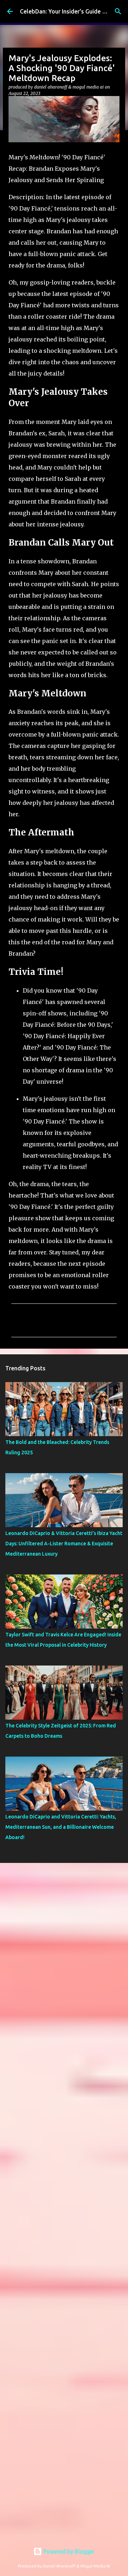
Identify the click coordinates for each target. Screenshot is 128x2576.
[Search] (118, 11)
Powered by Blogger (68, 2551)
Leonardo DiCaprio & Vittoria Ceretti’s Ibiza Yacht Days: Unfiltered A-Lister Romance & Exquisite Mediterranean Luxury (64, 1544)
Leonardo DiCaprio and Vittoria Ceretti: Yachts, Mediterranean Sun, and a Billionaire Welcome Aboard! (61, 1827)
